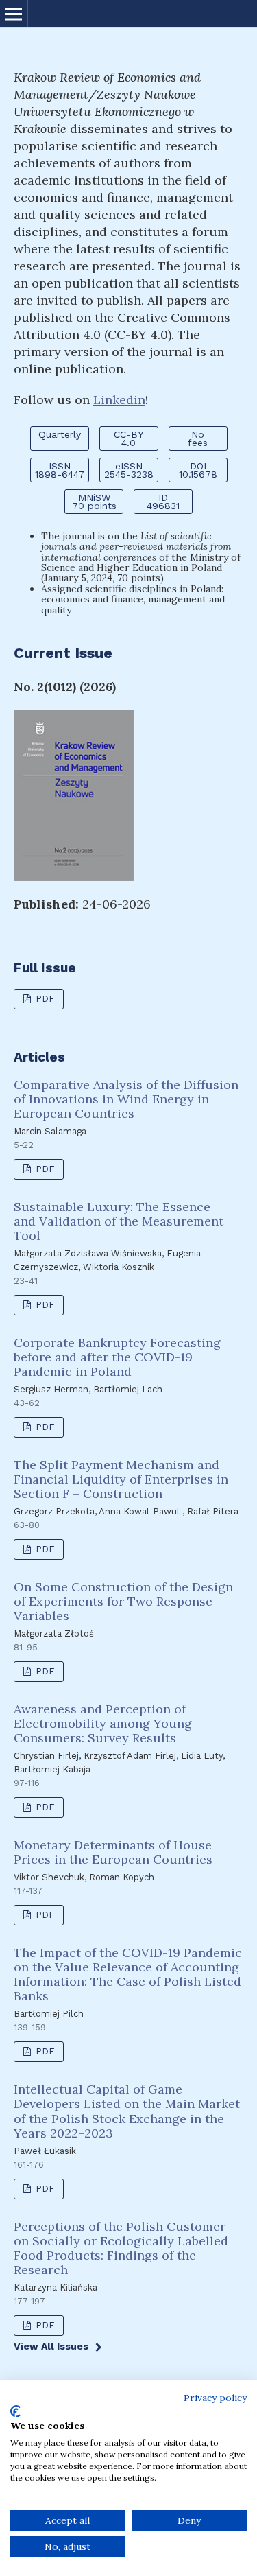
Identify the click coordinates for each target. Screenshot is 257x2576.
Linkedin (119, 400)
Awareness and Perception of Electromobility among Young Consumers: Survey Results (103, 1723)
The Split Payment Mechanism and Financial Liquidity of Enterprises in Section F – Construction (121, 1479)
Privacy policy (215, 2398)
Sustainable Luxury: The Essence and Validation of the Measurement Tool (119, 1221)
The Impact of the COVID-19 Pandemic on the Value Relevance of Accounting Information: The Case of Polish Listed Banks (128, 1974)
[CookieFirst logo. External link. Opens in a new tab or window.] (15, 2411)
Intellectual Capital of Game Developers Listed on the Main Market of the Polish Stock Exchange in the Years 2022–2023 (127, 2111)
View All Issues (51, 2346)
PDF (44, 999)
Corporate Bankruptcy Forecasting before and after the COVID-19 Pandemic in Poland (117, 1357)
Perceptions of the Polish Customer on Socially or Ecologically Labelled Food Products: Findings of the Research (121, 2248)
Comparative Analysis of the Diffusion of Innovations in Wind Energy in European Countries (126, 1099)
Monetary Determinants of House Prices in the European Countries (113, 1852)
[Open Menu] (14, 14)
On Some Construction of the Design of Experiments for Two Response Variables (123, 1601)
